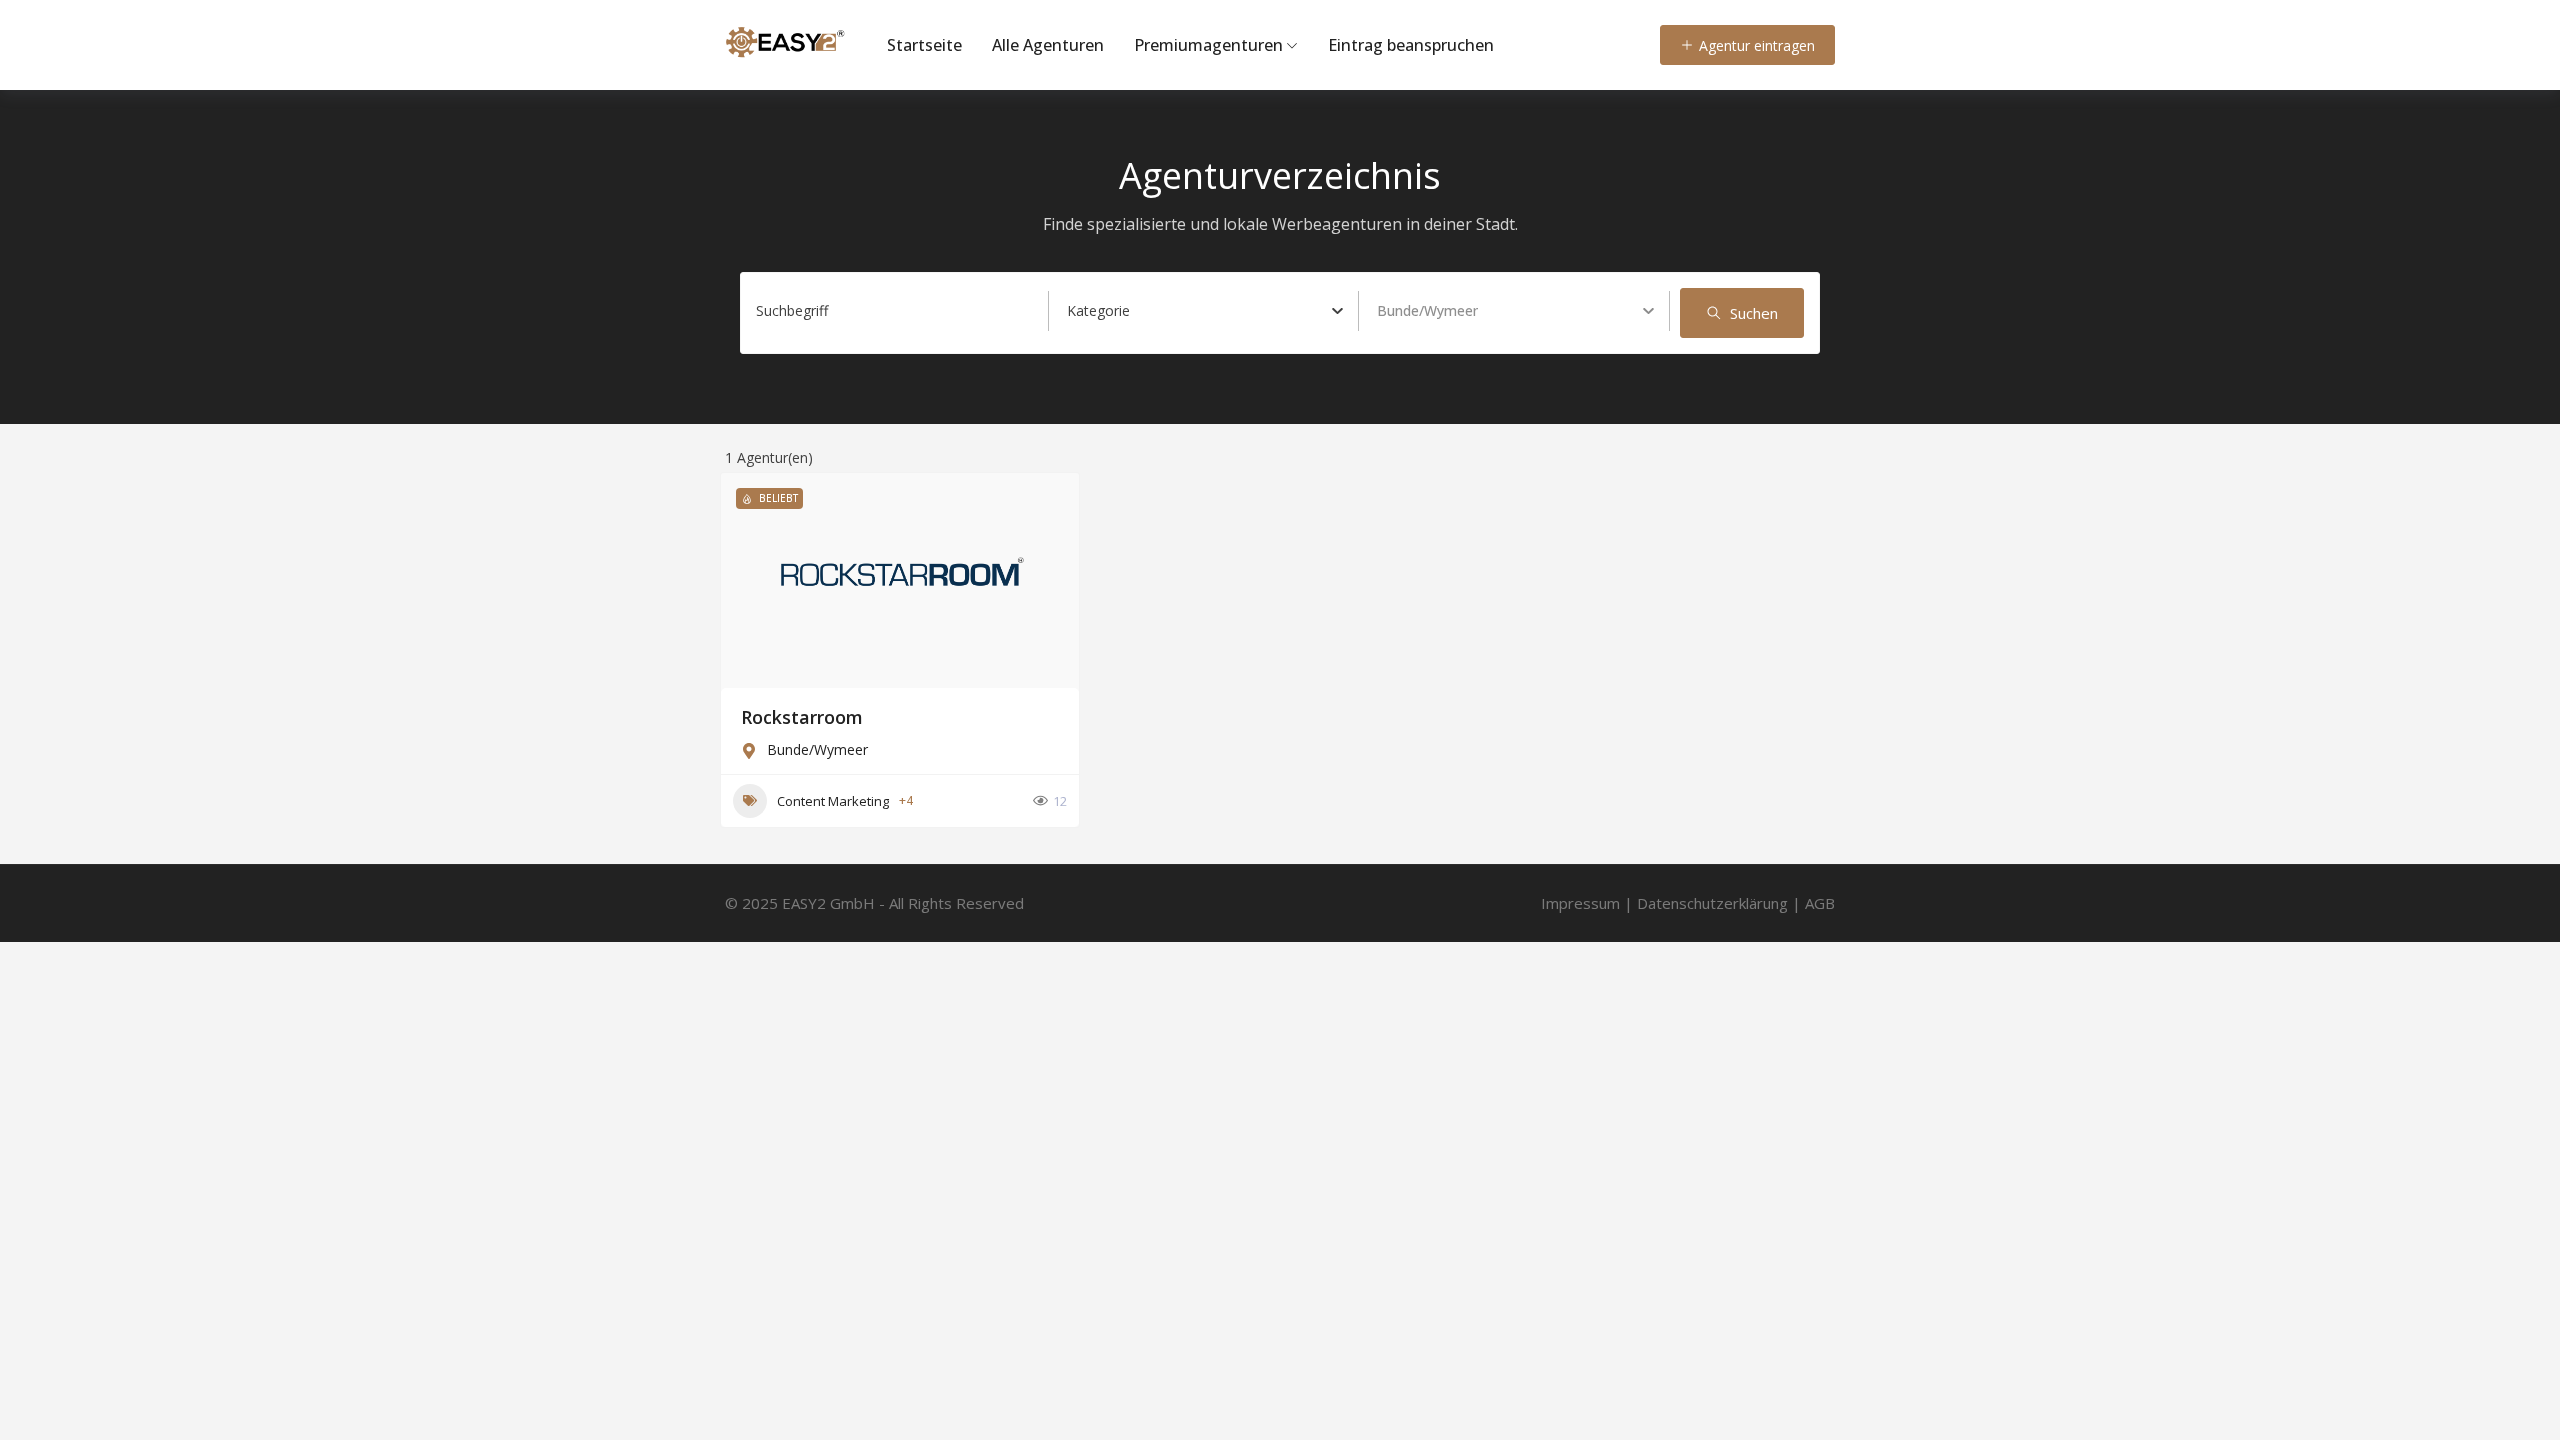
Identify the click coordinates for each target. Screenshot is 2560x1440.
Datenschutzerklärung (1712, 903)
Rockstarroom (802, 717)
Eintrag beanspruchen (1411, 45)
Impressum (1580, 903)
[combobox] (1205, 311)
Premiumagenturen (1208, 45)
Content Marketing (833, 801)
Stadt (1394, 310)
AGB (1820, 903)
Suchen (1754, 313)
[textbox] (1098, 311)
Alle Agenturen (1048, 45)
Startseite (924, 45)
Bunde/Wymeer (817, 749)
